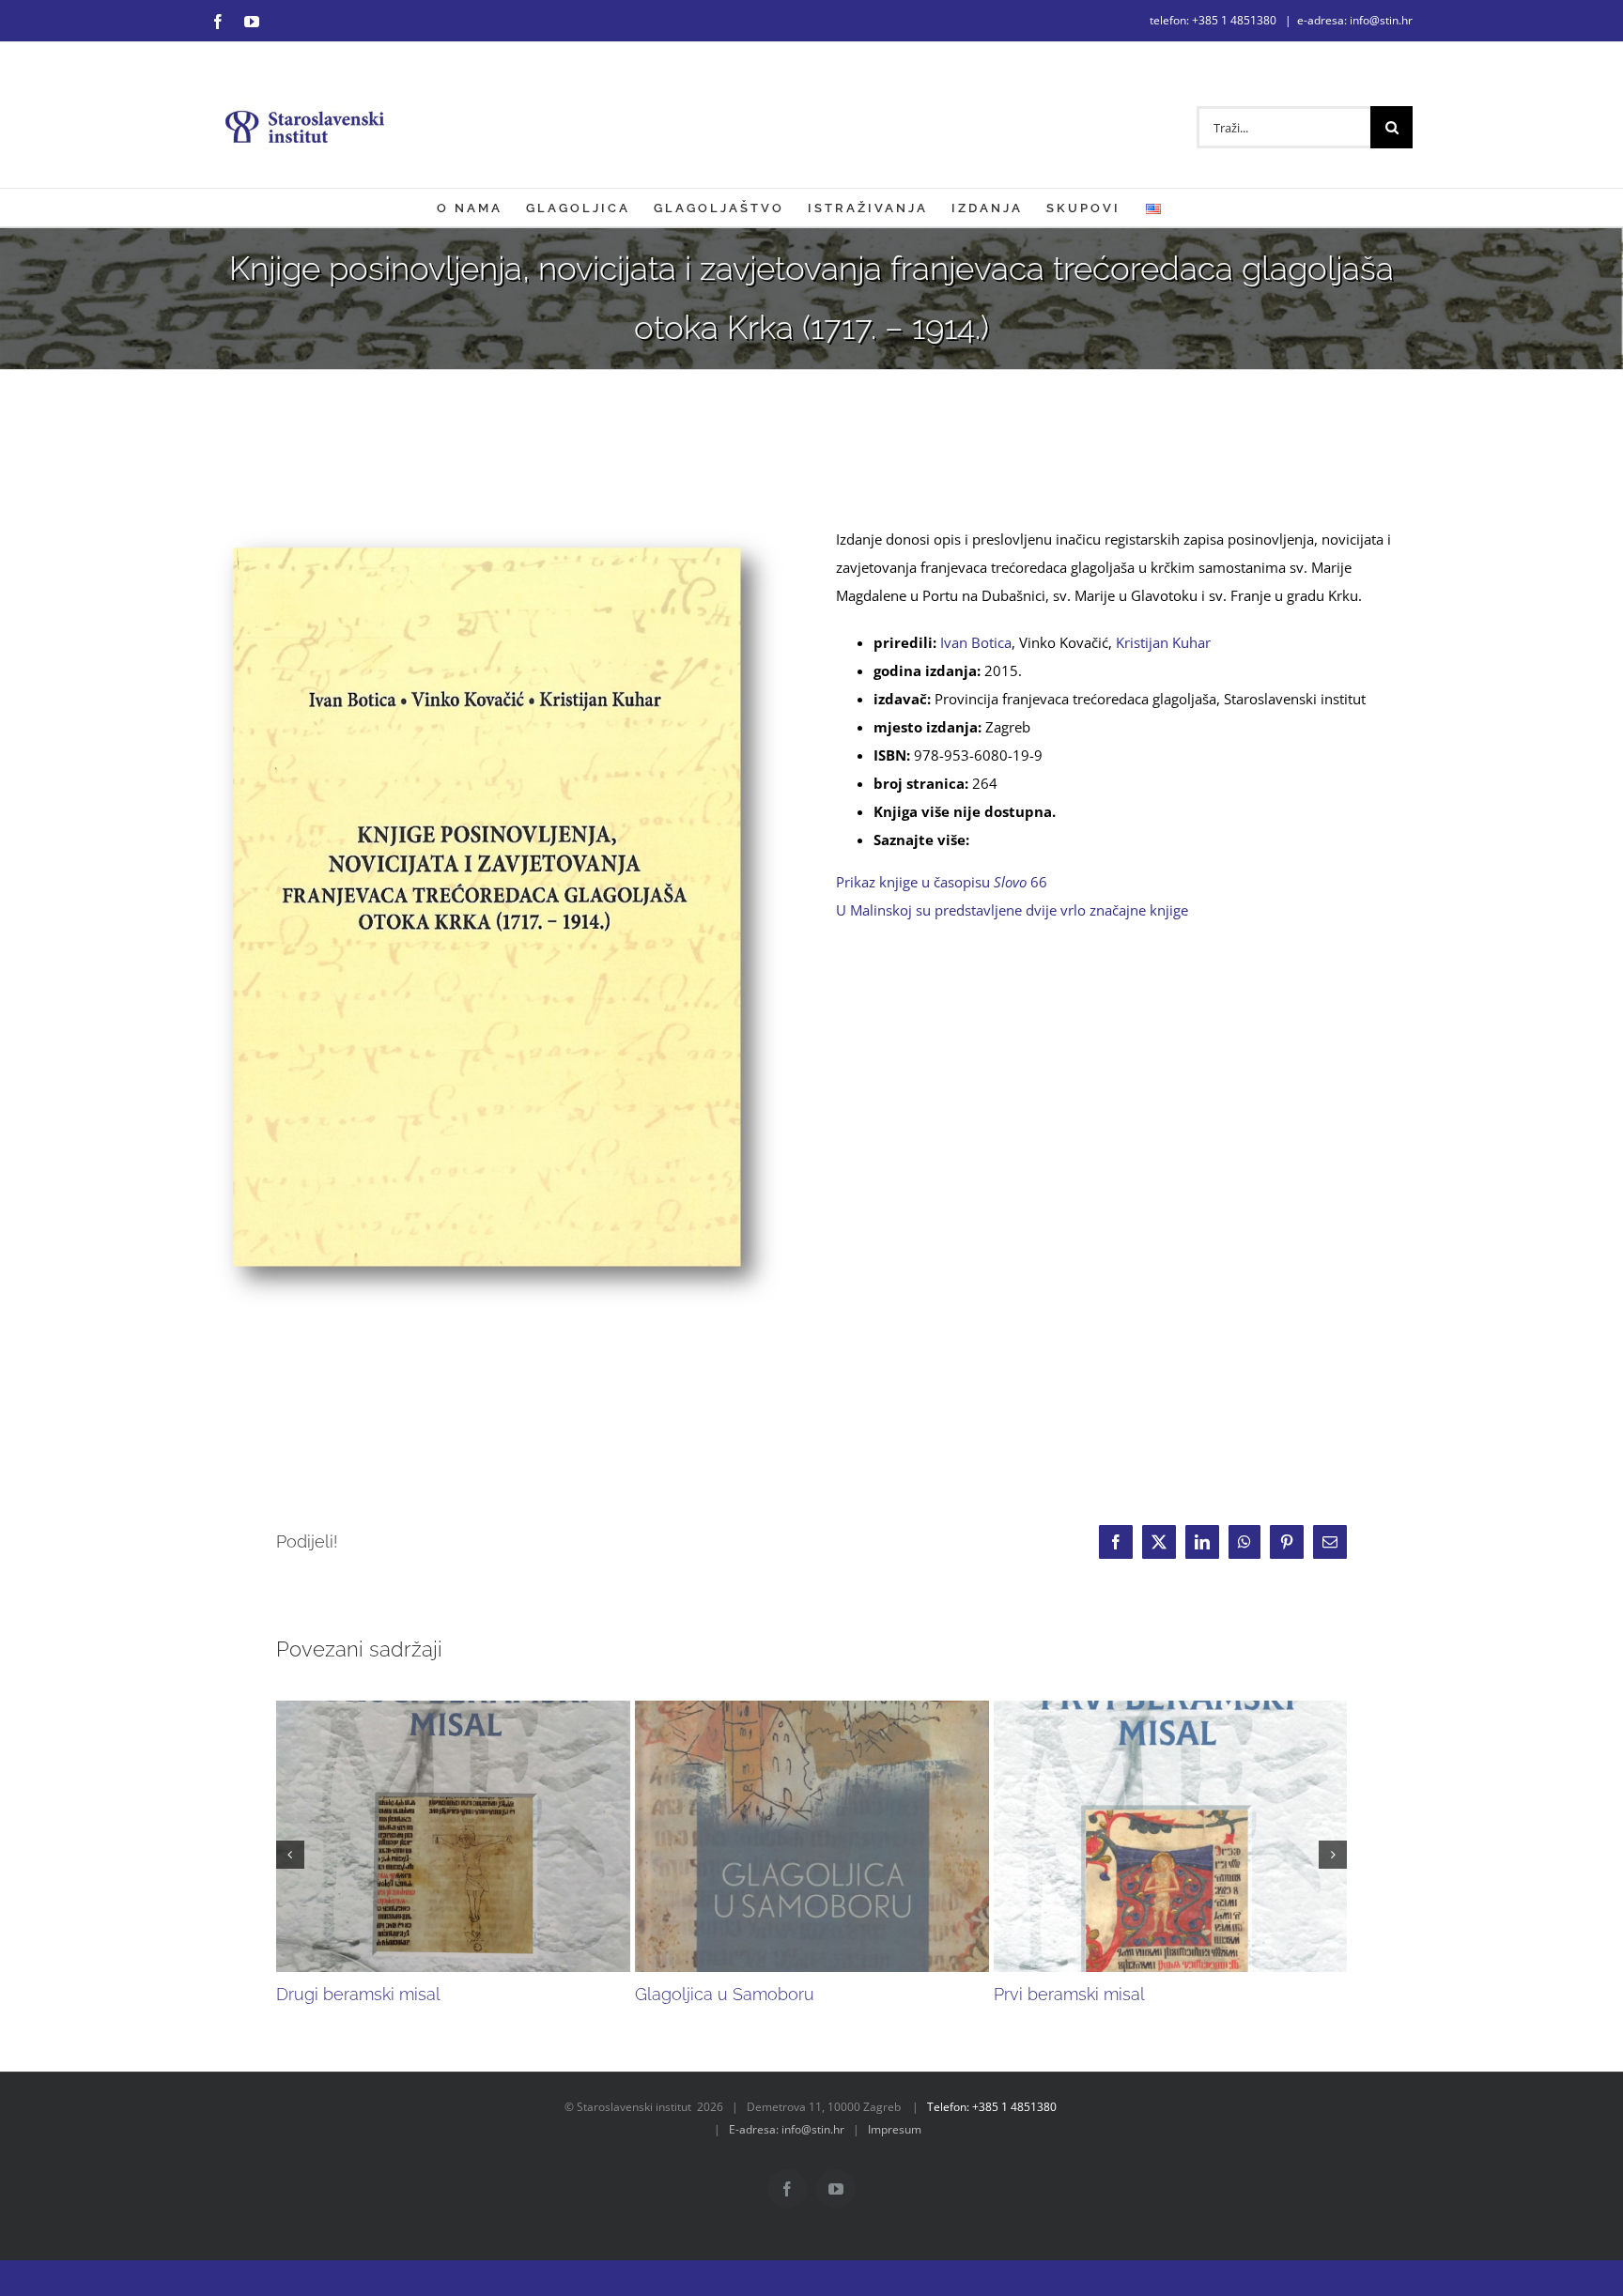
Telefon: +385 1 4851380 (992, 2107)
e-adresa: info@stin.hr (1355, 20)
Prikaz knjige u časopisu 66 (945, 882)
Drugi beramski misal (358, 1994)
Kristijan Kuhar (1163, 642)
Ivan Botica (976, 642)
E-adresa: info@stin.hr (787, 2129)
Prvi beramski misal (1069, 1994)
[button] (290, 1855)
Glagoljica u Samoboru (725, 1994)
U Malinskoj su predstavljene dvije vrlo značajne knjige (1014, 910)
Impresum (895, 2129)
